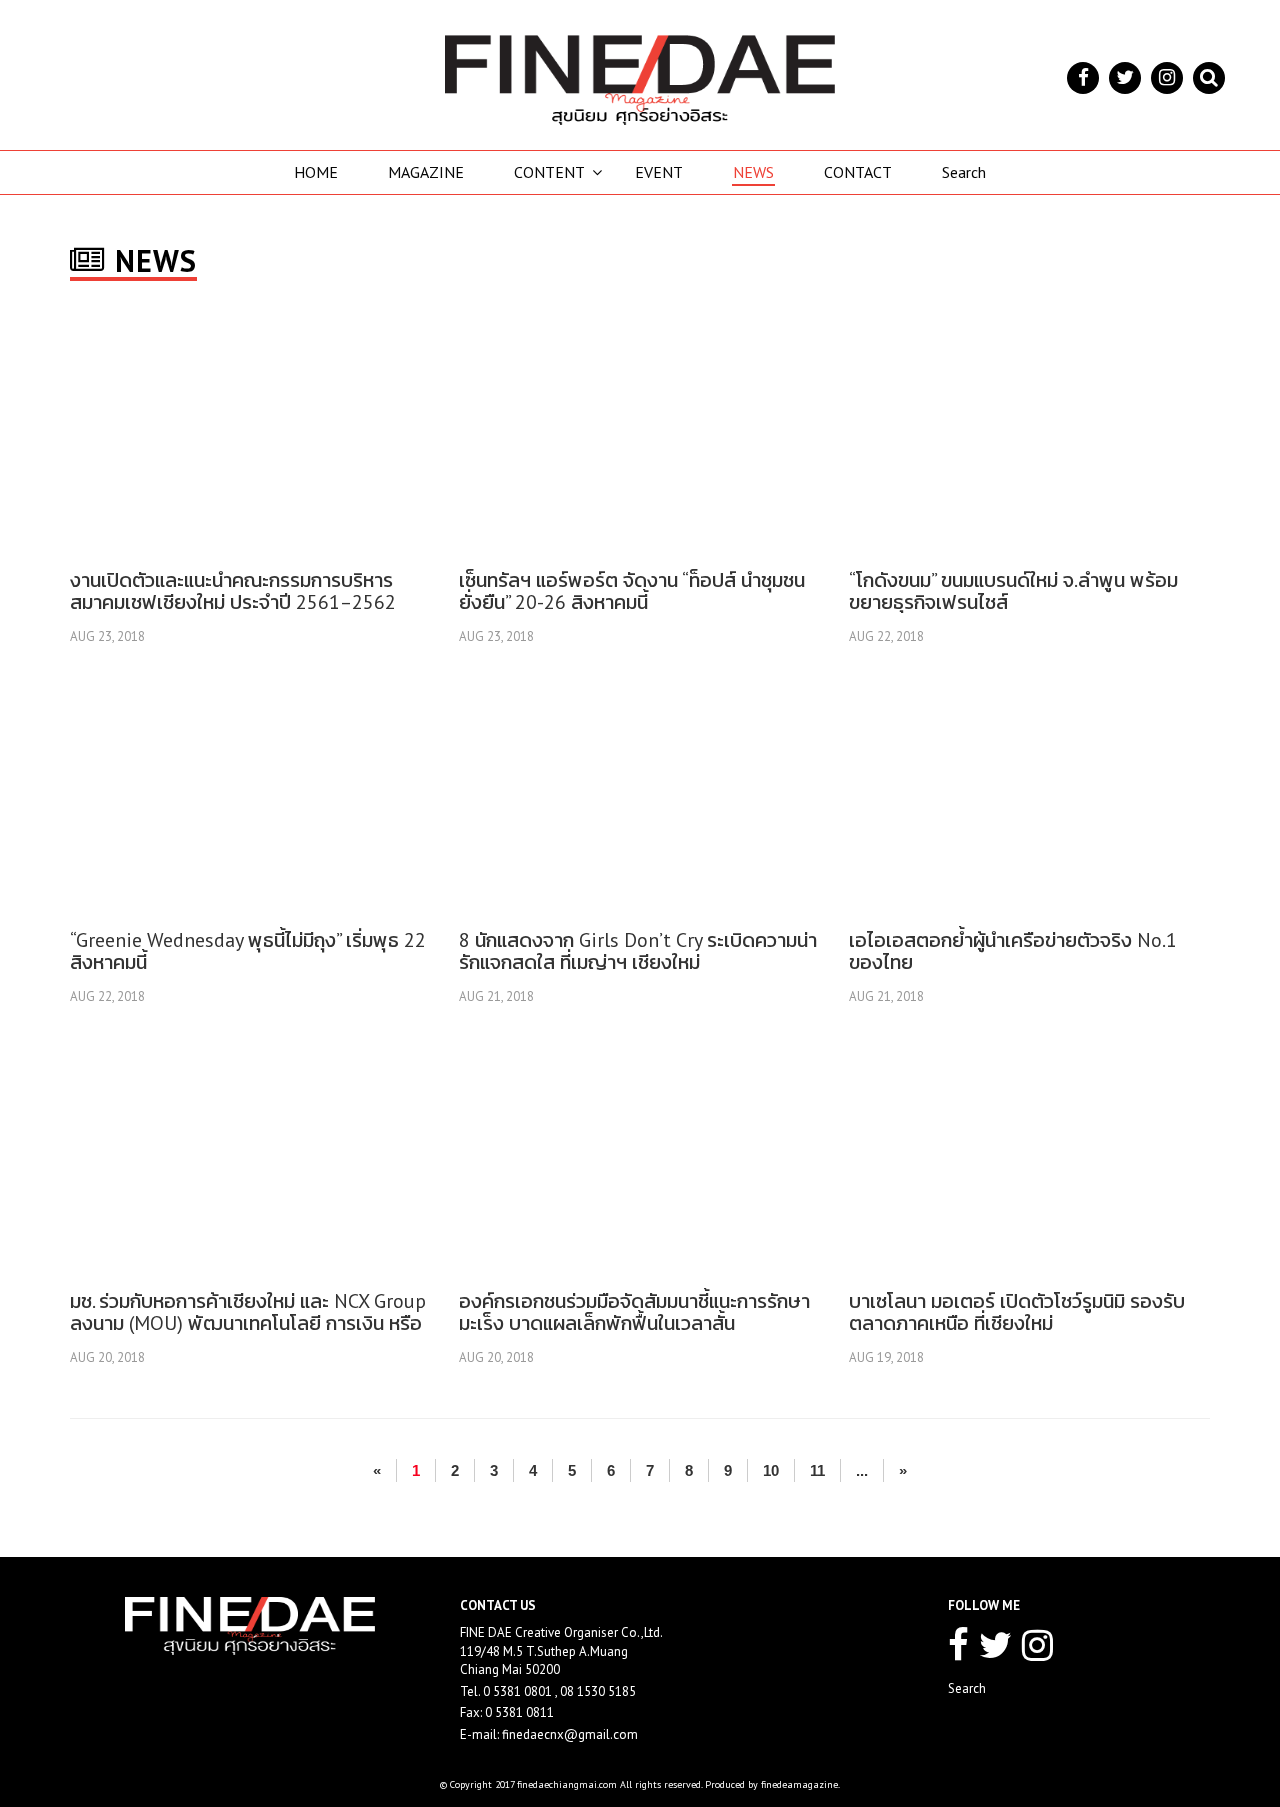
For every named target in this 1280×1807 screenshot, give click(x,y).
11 (817, 1470)
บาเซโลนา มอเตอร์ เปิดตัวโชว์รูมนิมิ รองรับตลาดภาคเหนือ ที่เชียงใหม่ (1017, 1312)
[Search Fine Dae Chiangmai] (1209, 78)
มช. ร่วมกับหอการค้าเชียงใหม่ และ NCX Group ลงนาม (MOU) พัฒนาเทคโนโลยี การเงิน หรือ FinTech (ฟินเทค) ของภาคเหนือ (248, 1323)
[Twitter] (1125, 78)
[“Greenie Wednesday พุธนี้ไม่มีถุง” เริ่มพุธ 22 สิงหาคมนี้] (250, 796)
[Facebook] (1083, 78)
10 (771, 1470)
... (862, 1470)
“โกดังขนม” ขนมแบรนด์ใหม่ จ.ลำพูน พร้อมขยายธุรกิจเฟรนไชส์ (1013, 591)
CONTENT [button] (549, 172)
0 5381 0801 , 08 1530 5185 (559, 1691)
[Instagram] (1167, 78)
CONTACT (858, 172)
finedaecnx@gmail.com (570, 1734)
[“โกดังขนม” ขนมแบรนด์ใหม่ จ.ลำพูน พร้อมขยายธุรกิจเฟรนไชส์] (1029, 436)
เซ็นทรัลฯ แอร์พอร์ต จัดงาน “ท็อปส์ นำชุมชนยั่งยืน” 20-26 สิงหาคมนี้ (632, 591)
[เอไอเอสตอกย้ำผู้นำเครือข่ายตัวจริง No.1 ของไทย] (1029, 796)
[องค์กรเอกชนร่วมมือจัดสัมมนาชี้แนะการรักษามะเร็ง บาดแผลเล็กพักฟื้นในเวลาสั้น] (639, 1157)
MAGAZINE (426, 172)
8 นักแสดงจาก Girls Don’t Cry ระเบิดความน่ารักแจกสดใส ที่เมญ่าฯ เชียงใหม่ (638, 951)
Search (964, 172)
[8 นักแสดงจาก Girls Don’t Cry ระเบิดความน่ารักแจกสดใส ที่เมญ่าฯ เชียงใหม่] (639, 796)
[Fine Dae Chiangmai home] (640, 80)
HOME (316, 172)
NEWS (753, 172)
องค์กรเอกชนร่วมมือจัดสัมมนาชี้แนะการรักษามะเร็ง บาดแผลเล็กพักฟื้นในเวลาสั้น (634, 1312)
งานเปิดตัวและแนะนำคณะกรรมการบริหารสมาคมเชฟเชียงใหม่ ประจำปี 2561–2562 (233, 591)
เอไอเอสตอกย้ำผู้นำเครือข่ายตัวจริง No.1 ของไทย (1013, 951)
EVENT (659, 172)
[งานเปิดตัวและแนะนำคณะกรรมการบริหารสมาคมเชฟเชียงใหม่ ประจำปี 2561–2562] (250, 436)
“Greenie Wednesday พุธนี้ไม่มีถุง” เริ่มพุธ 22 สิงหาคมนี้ (248, 951)
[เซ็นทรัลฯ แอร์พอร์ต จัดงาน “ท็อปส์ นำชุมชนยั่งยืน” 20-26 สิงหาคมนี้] (639, 436)
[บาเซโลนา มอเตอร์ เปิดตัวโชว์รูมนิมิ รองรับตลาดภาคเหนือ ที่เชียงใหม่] (1029, 1157)
